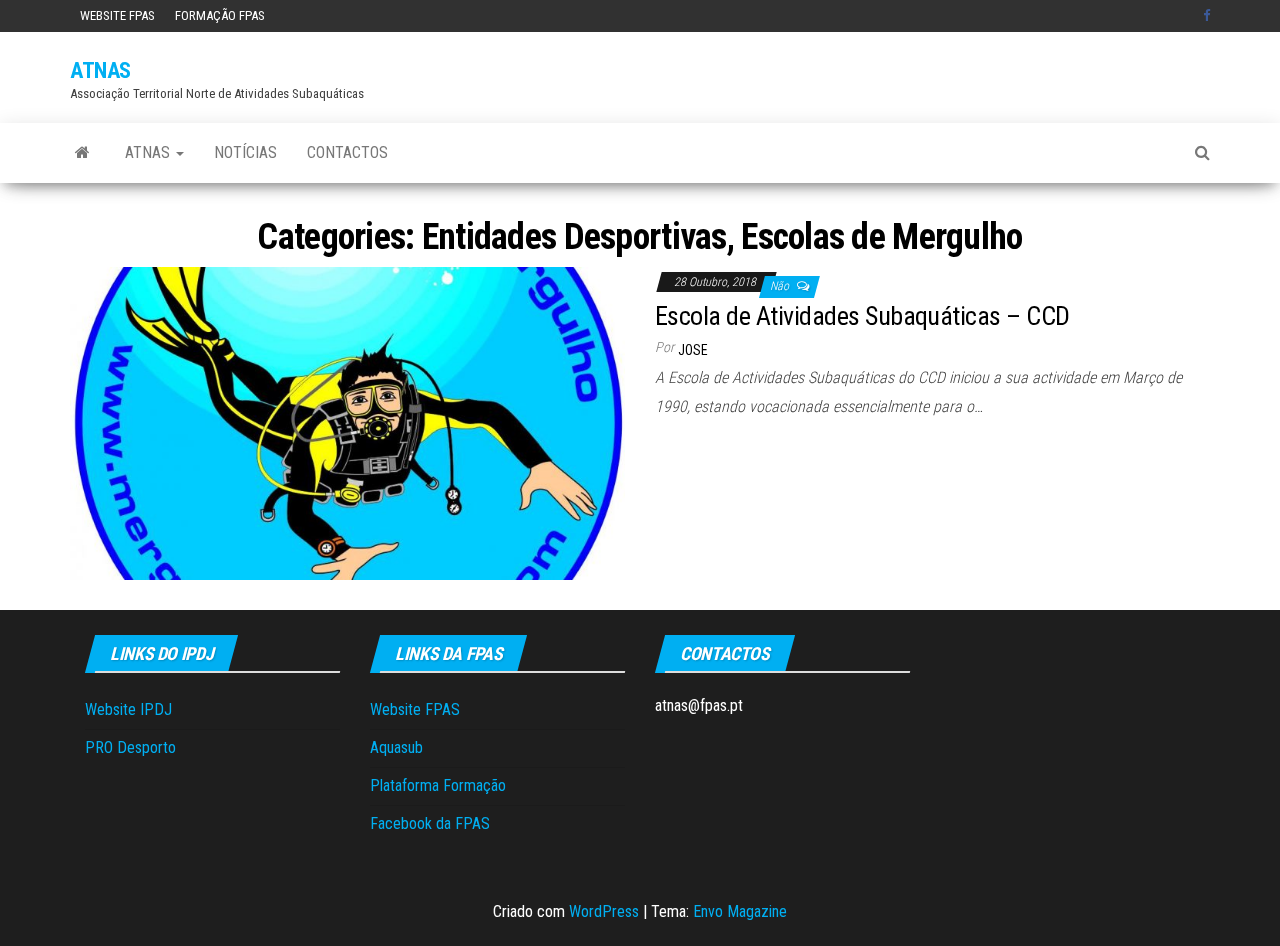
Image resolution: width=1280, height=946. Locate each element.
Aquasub (396, 747)
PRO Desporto (130, 747)
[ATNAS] (82, 153)
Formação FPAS (220, 15)
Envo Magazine (740, 911)
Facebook (1209, 16)
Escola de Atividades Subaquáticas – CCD (862, 316)
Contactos (347, 152)
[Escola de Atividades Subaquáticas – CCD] (347, 422)
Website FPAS (117, 15)
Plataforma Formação (438, 785)
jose (693, 350)
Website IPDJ (128, 709)
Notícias (245, 152)
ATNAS (100, 70)
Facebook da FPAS (430, 823)
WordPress (604, 911)
